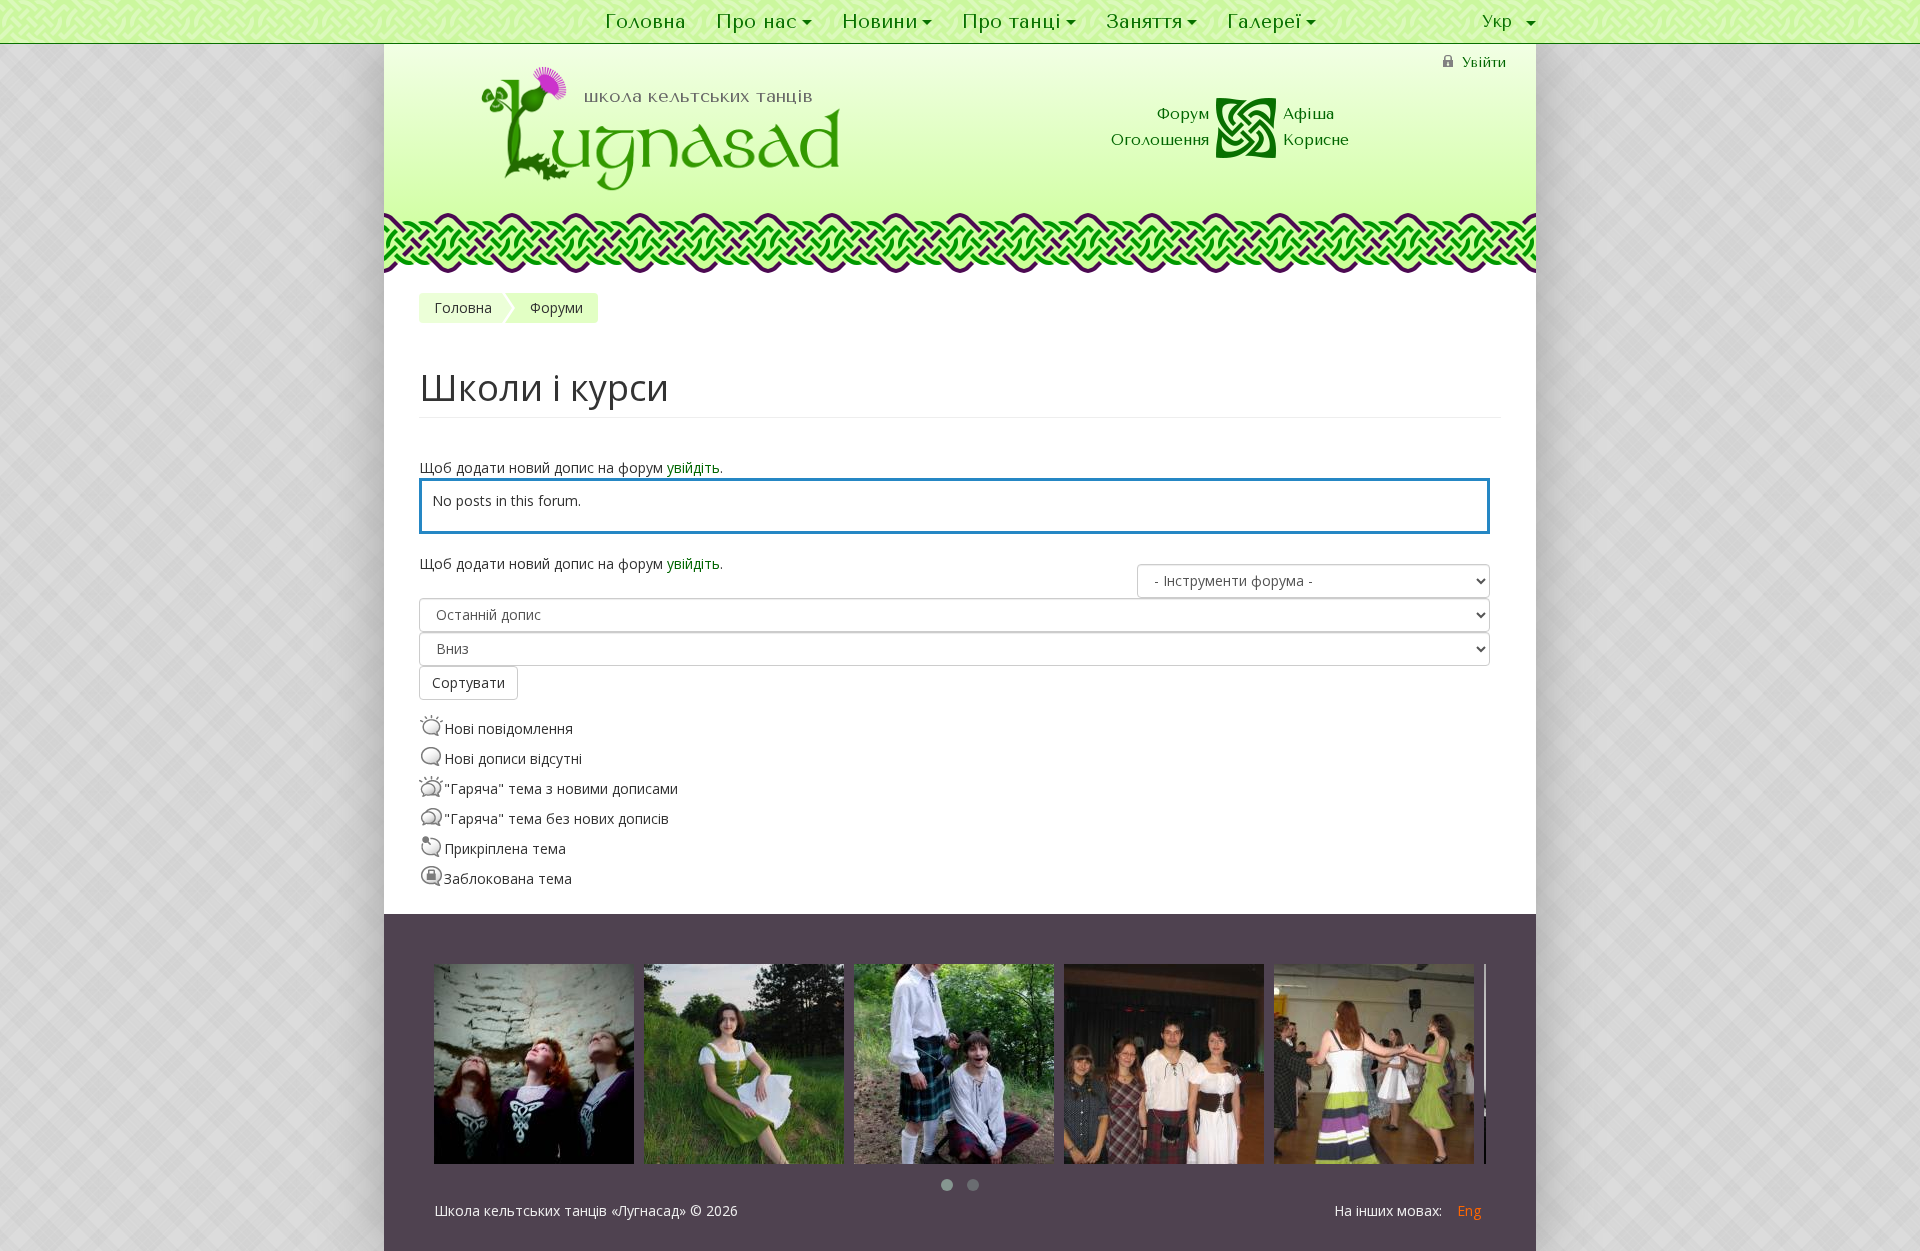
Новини (879, 22)
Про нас (756, 22)
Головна (645, 22)
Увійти (1484, 62)
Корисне (1316, 140)
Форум (1183, 114)
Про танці (1011, 22)
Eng (1469, 1210)
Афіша (1308, 114)
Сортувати (468, 682)
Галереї (1264, 22)
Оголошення (1160, 140)
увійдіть (693, 467)
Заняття (1144, 22)
